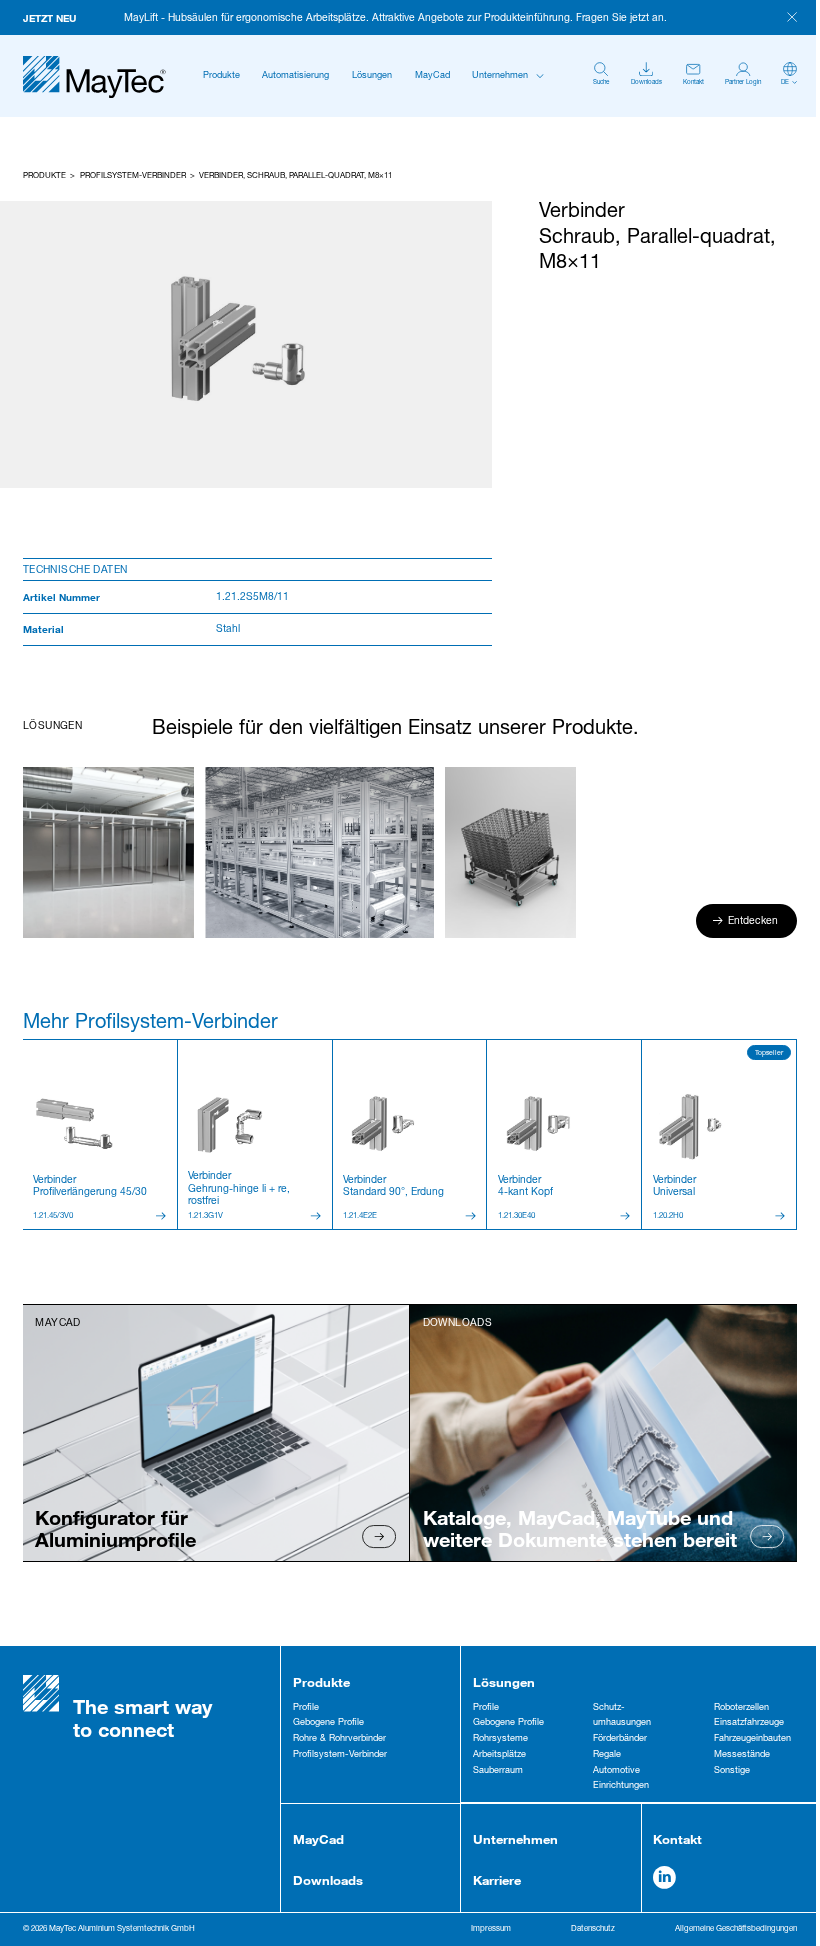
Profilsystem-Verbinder (133, 176)
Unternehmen (500, 76)
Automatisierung (295, 76)
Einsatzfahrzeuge (749, 1723)
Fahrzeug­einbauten (752, 1739)
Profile (306, 1708)
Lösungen (372, 76)
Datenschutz (593, 1929)
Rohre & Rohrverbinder (339, 1739)
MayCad (432, 76)
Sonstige (732, 1771)
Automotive (616, 1771)
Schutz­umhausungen (622, 1716)
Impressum (491, 1929)
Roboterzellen (741, 1708)
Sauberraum (498, 1771)
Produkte (221, 76)
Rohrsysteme (500, 1739)
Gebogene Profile (328, 1723)
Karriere (497, 1880)
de (785, 83)
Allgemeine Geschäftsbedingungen (736, 1929)
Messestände (742, 1755)
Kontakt (677, 1839)
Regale (607, 1755)
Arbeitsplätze (499, 1755)
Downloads (328, 1880)
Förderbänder (620, 1739)
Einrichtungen (621, 1786)
